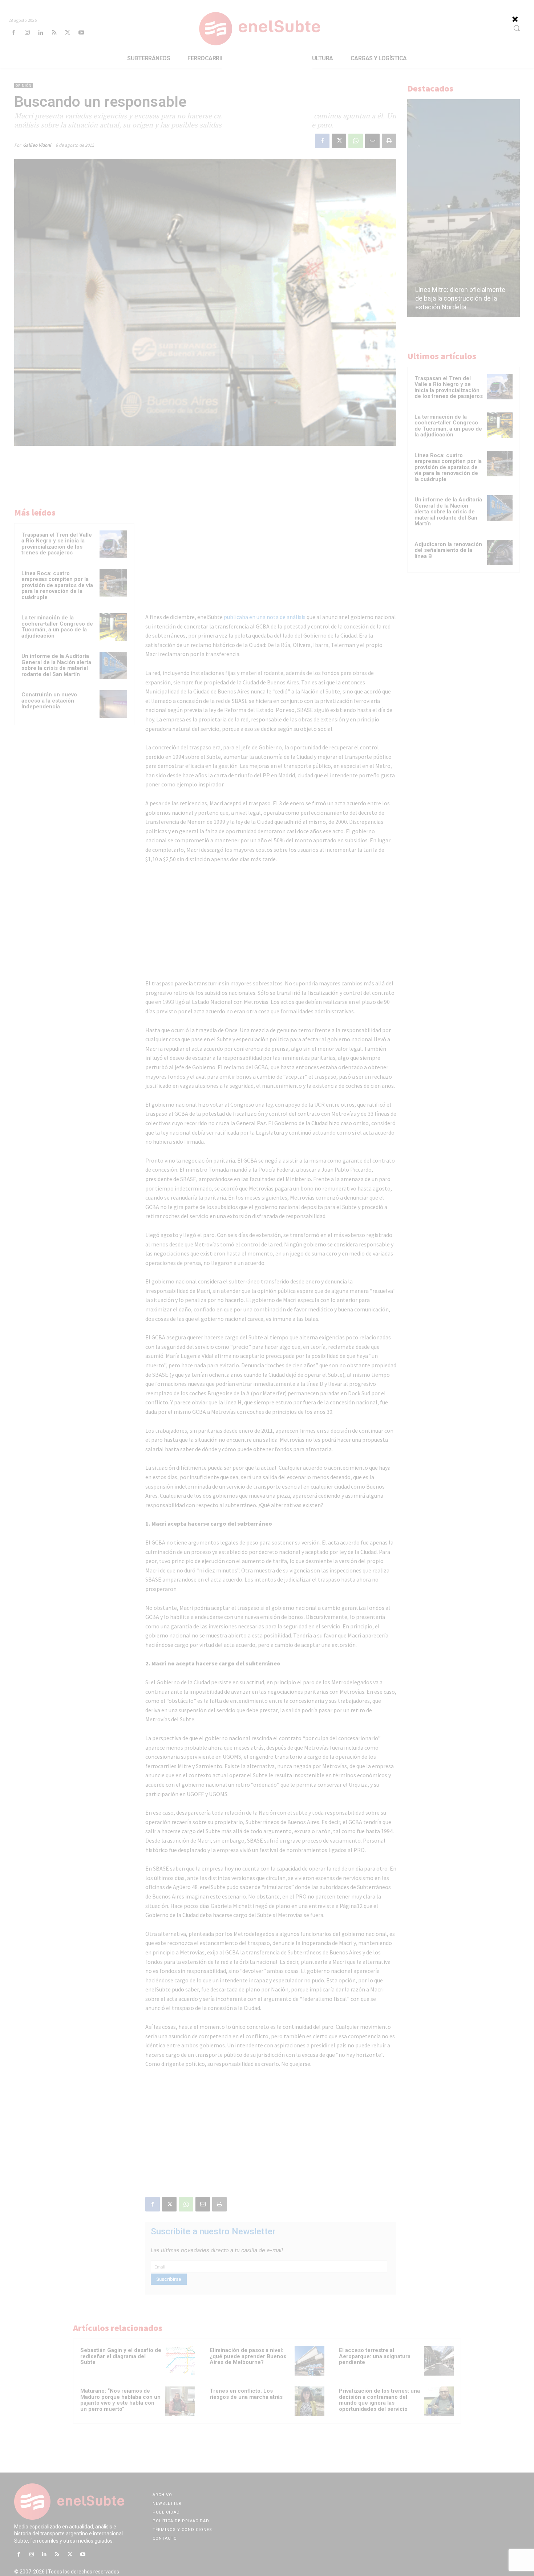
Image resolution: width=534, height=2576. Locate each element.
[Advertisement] (267, 101)
